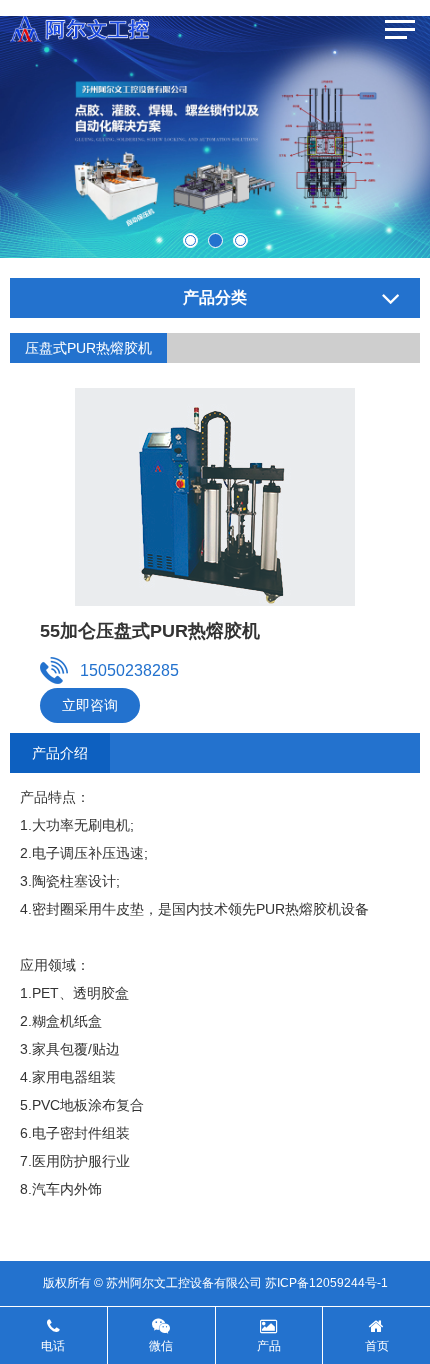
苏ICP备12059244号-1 (326, 1283)
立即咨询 (90, 705)
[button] (190, 240)
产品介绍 (60, 753)
